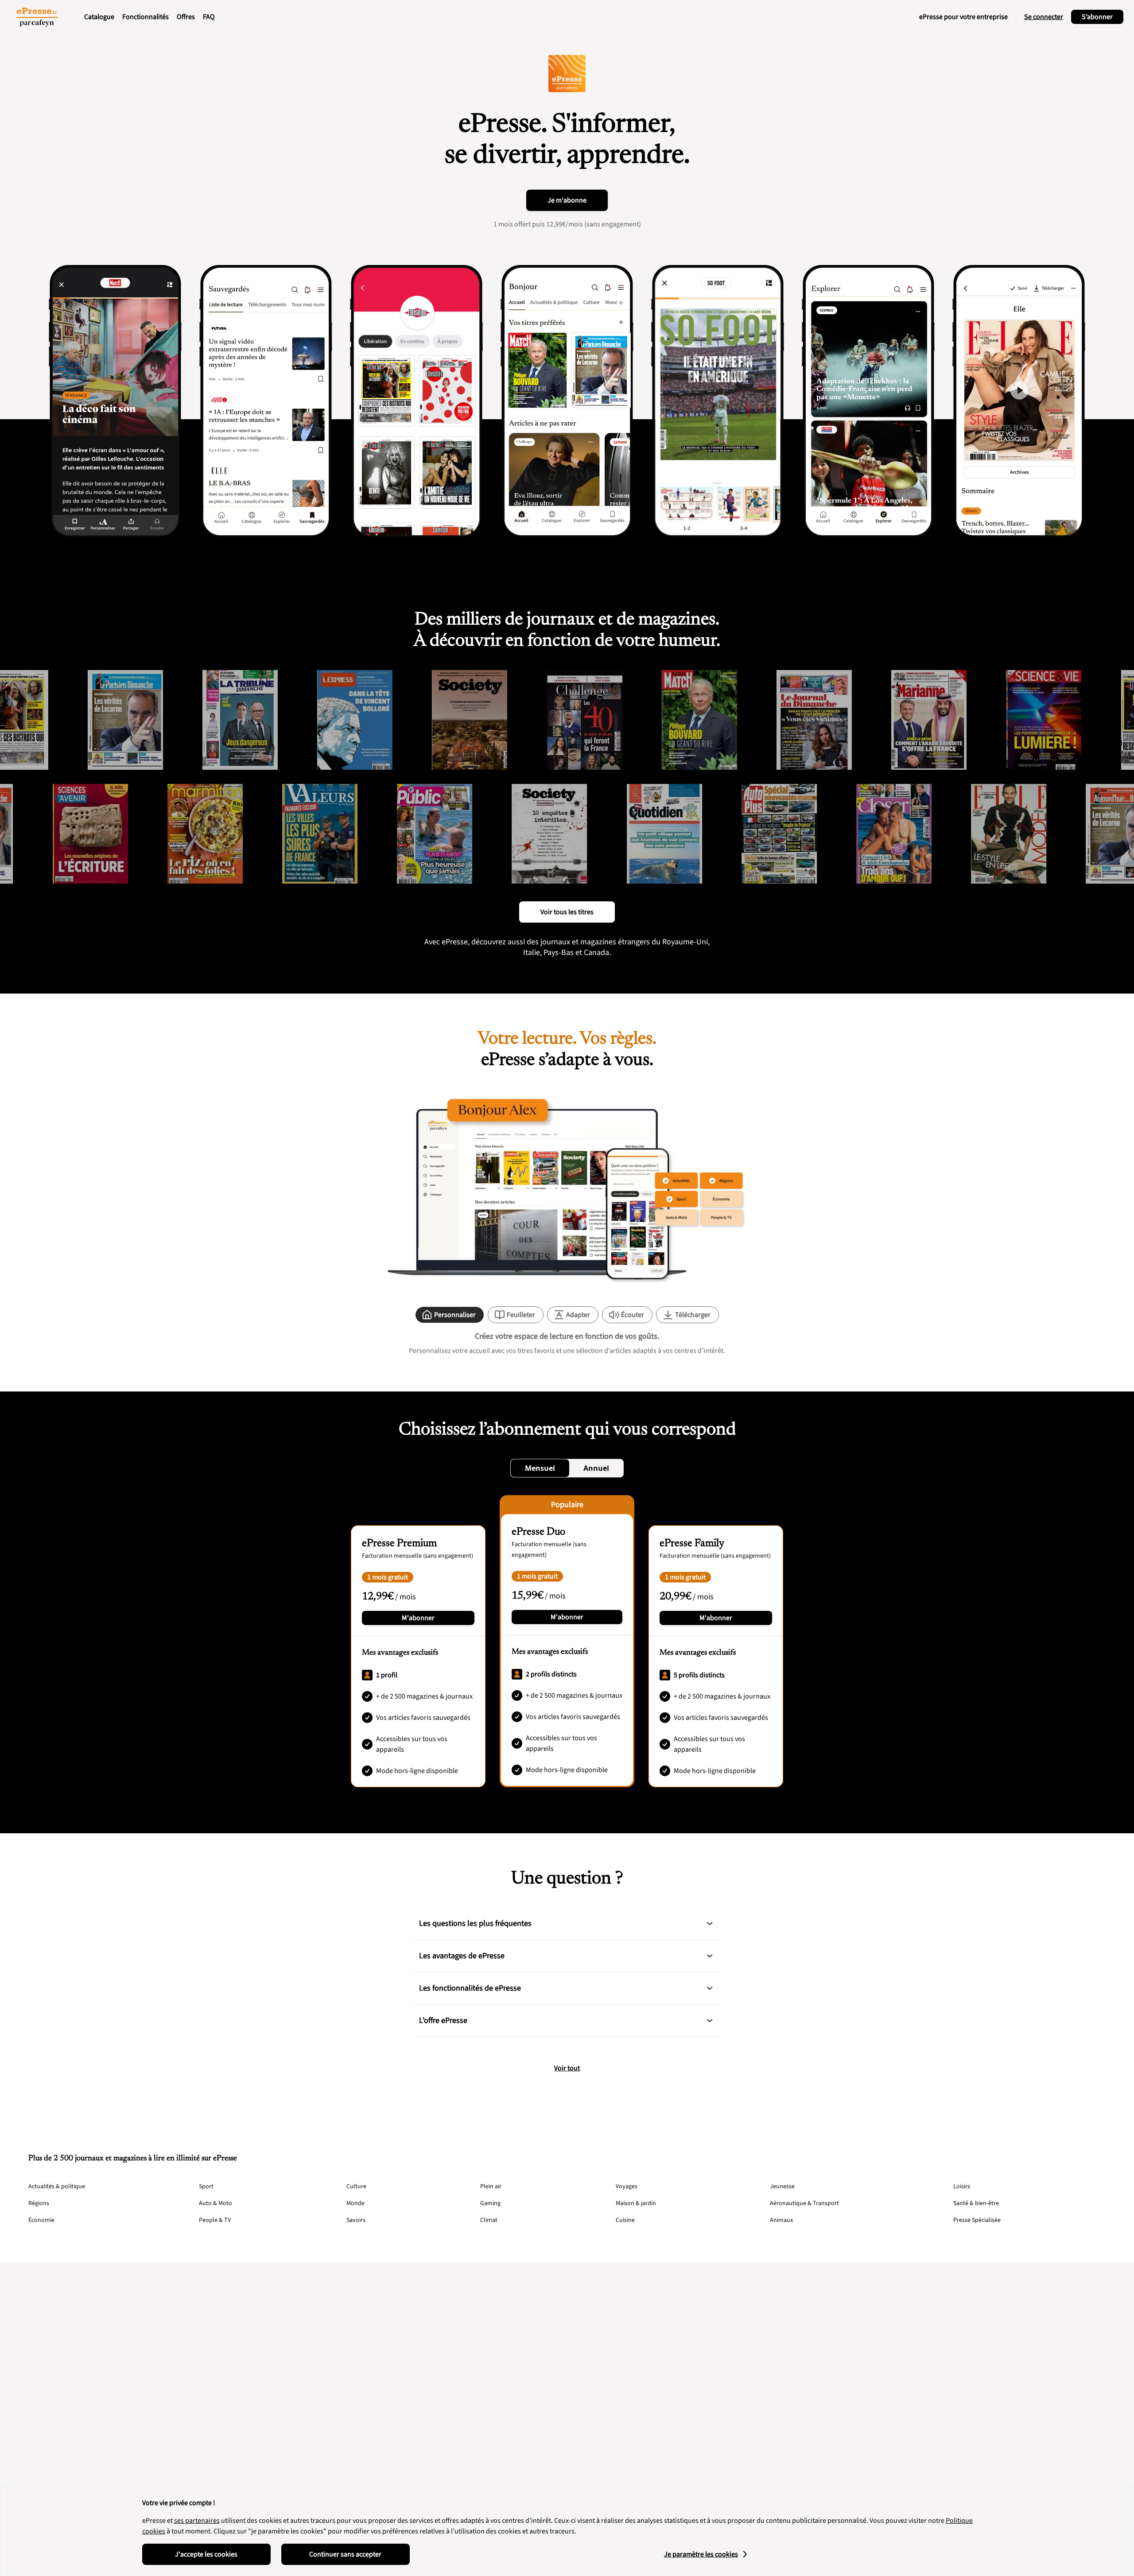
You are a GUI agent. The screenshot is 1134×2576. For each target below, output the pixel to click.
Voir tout (567, 2068)
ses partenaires (197, 2521)
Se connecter (1044, 17)
